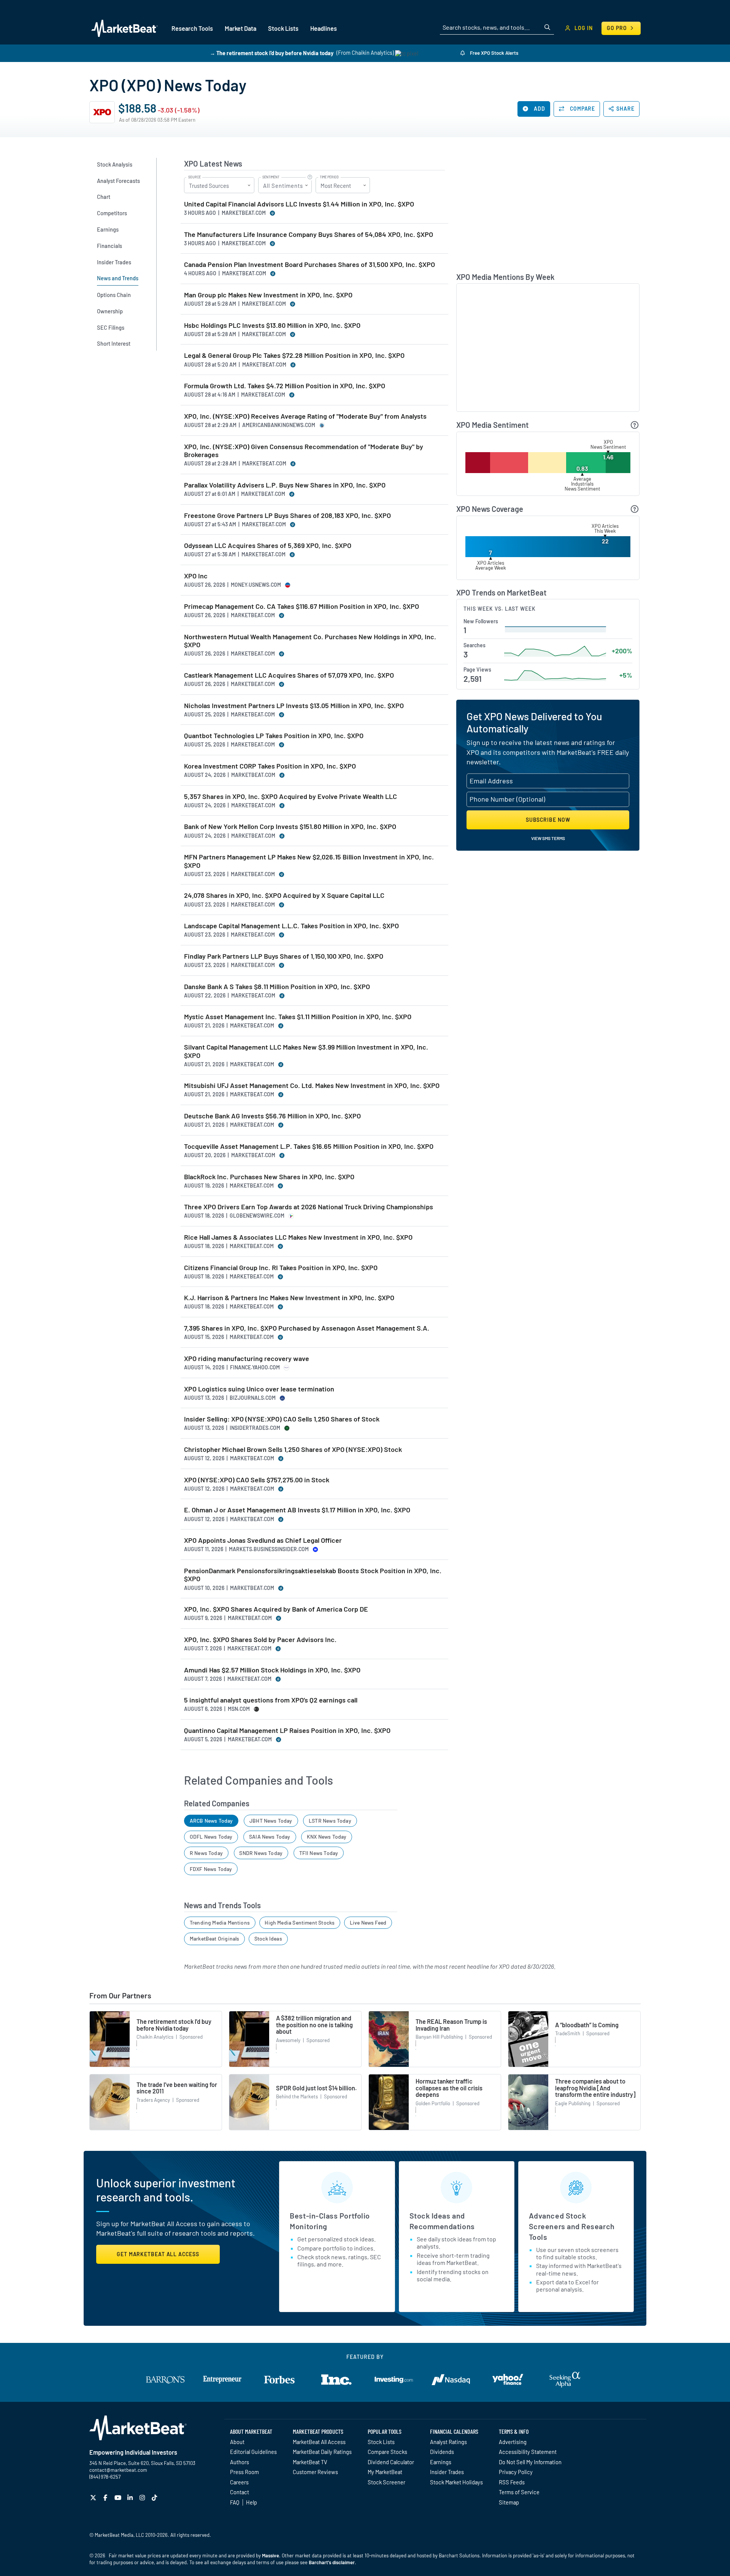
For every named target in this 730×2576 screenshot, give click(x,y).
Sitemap (509, 2502)
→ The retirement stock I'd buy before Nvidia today (272, 53)
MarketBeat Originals (215, 1938)
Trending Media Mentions (220, 1922)
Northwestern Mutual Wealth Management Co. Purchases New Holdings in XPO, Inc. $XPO (310, 641)
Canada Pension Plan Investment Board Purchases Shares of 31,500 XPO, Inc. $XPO (309, 264)
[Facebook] (106, 2497)
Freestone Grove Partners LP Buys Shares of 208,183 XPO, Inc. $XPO (287, 515)
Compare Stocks (387, 2452)
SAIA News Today (270, 1837)
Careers (239, 2482)
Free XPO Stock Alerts (494, 53)
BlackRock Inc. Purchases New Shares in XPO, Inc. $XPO (269, 1177)
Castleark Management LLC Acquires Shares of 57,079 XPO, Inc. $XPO (289, 675)
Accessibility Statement (528, 2452)
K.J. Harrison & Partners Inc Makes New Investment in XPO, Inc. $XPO (289, 1298)
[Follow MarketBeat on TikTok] (155, 2497)
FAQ (235, 2502)
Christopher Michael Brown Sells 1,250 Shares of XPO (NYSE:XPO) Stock (293, 1449)
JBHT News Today (271, 1821)
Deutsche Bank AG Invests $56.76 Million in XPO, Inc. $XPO (272, 1116)
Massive (271, 2555)
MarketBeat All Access (319, 2442)
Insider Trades (447, 2472)
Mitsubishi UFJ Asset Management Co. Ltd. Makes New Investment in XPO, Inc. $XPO (312, 1086)
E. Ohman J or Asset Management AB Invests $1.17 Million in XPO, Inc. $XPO (297, 1510)
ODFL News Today (211, 1837)
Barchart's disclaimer (332, 2562)
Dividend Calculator (391, 2462)
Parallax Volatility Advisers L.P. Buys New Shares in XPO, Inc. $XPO (285, 485)
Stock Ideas (268, 1938)
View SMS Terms (548, 838)
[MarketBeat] (125, 28)
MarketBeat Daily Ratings (322, 2452)
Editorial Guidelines (253, 2452)
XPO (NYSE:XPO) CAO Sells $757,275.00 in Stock (257, 1480)
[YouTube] (119, 2497)
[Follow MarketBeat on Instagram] (143, 2497)
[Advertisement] (548, 211)
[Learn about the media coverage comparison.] (635, 509)
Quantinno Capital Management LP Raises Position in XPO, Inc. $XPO (287, 1730)
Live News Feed (368, 1922)
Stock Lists (381, 2442)
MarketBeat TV (310, 2462)
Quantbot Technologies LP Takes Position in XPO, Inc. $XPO (274, 736)
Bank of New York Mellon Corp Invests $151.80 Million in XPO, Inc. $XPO (290, 827)
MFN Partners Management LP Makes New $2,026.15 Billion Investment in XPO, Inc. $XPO (309, 861)
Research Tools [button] (192, 28)
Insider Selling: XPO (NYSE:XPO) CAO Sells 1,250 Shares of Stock (282, 1419)
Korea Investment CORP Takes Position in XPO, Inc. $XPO (270, 766)
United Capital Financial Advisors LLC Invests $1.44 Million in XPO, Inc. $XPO (299, 204)
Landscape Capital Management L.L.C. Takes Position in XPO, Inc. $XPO (291, 926)
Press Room (244, 2472)
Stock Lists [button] (283, 28)
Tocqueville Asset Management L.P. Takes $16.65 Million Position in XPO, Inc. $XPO (309, 1146)
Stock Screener (386, 2482)
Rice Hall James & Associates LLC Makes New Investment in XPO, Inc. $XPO (298, 1237)
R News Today (206, 1853)
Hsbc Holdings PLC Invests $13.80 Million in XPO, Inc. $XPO (272, 325)
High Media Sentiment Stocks (300, 1922)
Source (194, 177)
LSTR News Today (330, 1821)
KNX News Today (327, 1837)
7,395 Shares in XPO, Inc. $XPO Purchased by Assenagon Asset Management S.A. (307, 1328)
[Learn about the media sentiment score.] (635, 425)
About (237, 2442)
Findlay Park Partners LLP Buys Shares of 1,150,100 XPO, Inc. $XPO (284, 956)
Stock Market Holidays (456, 2482)
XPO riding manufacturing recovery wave (247, 1359)
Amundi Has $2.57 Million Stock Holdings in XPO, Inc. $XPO (272, 1670)
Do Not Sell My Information (530, 2462)
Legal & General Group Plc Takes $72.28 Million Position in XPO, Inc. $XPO (294, 355)
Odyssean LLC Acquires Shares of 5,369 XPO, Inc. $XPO (268, 546)
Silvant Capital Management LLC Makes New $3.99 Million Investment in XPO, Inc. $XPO (306, 1051)
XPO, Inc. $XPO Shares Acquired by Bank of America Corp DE (276, 1609)
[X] (94, 2497)
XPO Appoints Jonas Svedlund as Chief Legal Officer (263, 1540)
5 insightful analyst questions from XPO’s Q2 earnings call (271, 1700)
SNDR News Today (261, 1853)
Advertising (513, 2442)
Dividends (442, 2452)
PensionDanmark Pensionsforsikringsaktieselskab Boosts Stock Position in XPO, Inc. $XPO (313, 1575)
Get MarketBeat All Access (158, 2254)
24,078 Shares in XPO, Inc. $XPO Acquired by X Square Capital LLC (284, 895)
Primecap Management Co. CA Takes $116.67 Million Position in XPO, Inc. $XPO (302, 606)
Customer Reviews (315, 2472)
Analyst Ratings (448, 2442)
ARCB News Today (211, 1821)
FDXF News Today (211, 1869)
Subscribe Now (548, 820)
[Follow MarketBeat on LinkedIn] (131, 2497)
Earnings (441, 2462)
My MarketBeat (385, 2472)
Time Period (329, 177)
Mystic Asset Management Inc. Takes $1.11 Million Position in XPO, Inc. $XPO (298, 1017)
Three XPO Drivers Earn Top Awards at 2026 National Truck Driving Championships (309, 1207)
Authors (240, 2462)
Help (252, 2502)
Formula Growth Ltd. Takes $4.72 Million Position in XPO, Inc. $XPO (285, 386)
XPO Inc (196, 576)
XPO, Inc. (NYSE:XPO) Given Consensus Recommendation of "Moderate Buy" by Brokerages (304, 451)
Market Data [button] (240, 28)
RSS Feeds (512, 2482)
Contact (240, 2492)
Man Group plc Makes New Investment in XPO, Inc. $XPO (268, 295)
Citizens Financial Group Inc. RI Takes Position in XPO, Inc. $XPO (281, 1268)
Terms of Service (519, 2492)
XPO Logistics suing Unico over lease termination (259, 1389)
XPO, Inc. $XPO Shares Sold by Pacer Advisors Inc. (260, 1640)
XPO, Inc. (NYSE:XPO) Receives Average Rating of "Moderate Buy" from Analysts (305, 416)
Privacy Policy (516, 2472)
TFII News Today (319, 1853)
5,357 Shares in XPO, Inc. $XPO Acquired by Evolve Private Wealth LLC (290, 796)
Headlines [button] (324, 28)
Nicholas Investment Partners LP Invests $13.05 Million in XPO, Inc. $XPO (294, 706)
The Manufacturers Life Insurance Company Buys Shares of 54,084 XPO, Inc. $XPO (309, 234)
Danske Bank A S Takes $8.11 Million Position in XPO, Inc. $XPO (277, 987)
